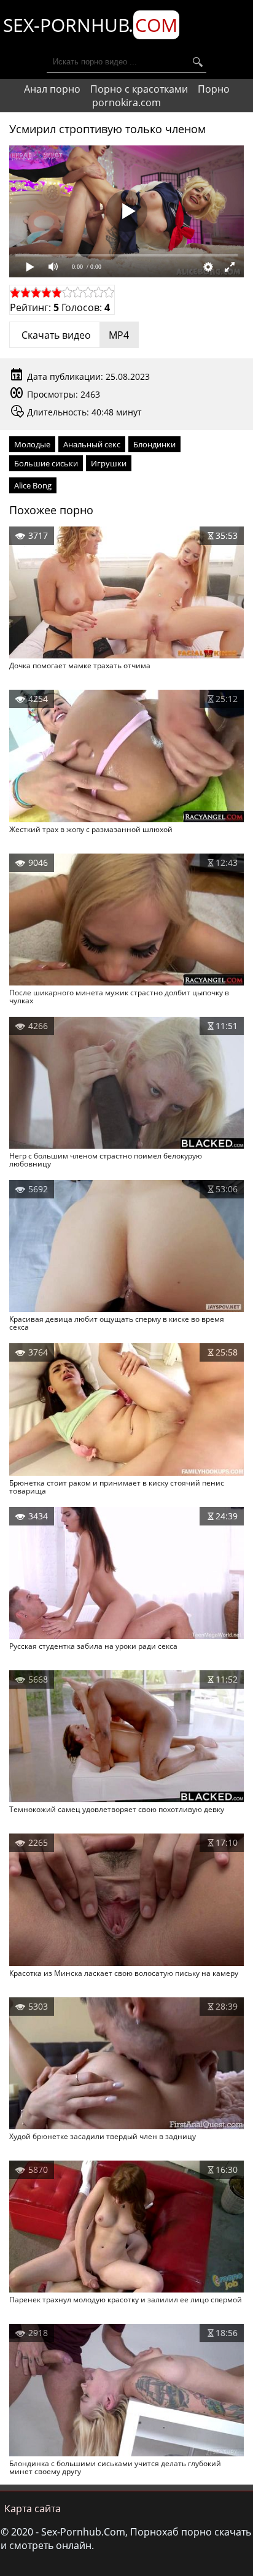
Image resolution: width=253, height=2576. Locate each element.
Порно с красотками (139, 89)
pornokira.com (126, 102)
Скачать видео (74, 335)
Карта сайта (33, 2509)
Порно (214, 89)
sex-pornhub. (90, 25)
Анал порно (52, 89)
